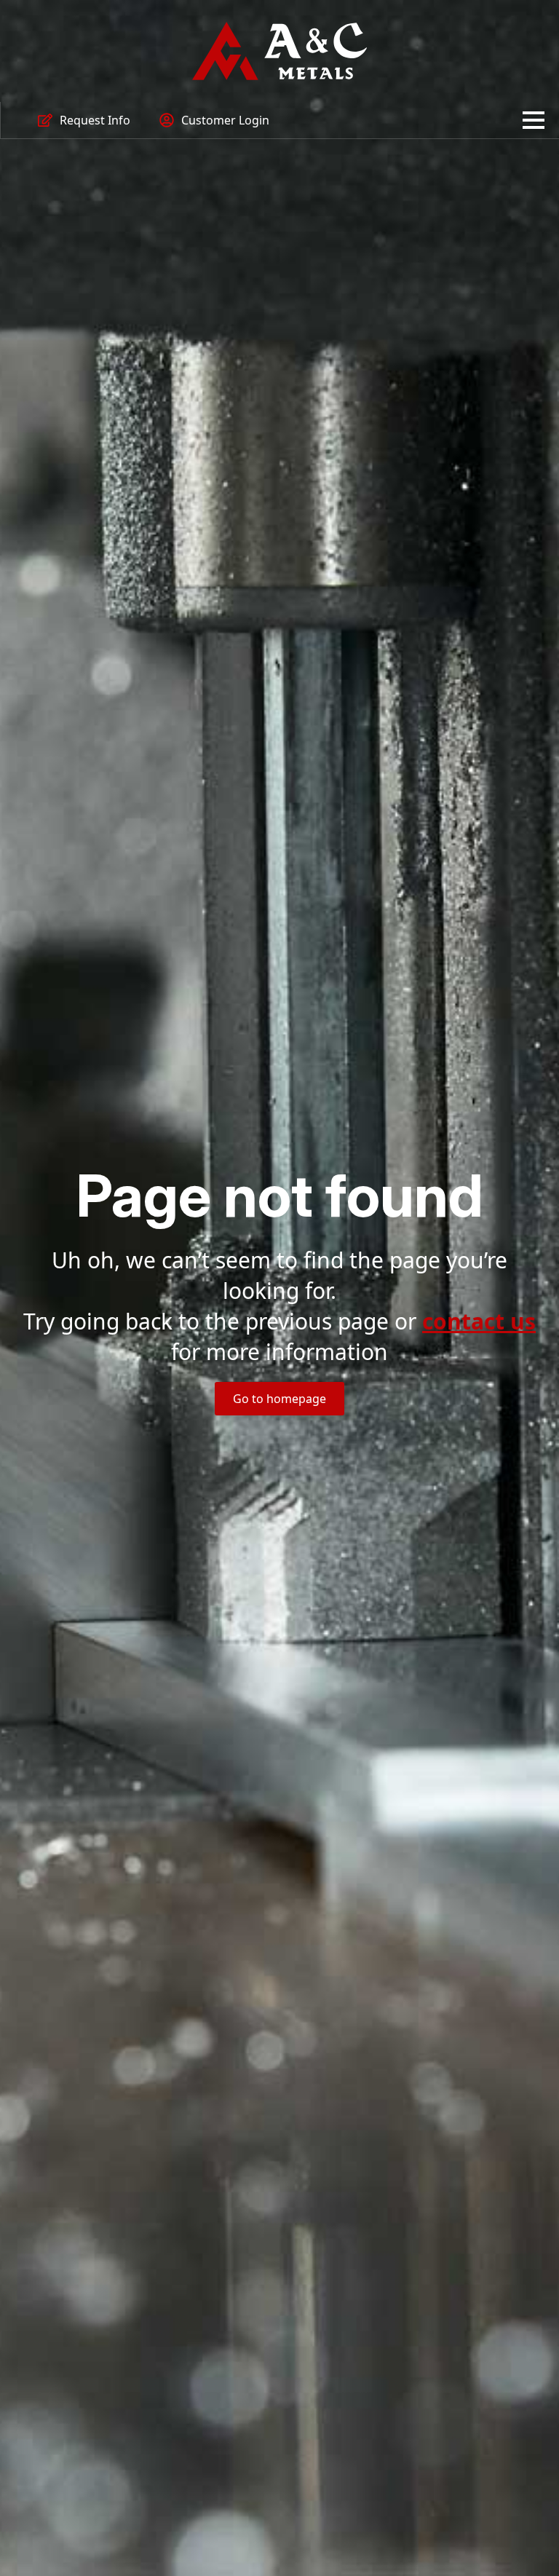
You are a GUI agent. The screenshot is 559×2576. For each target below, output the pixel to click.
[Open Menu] (534, 120)
